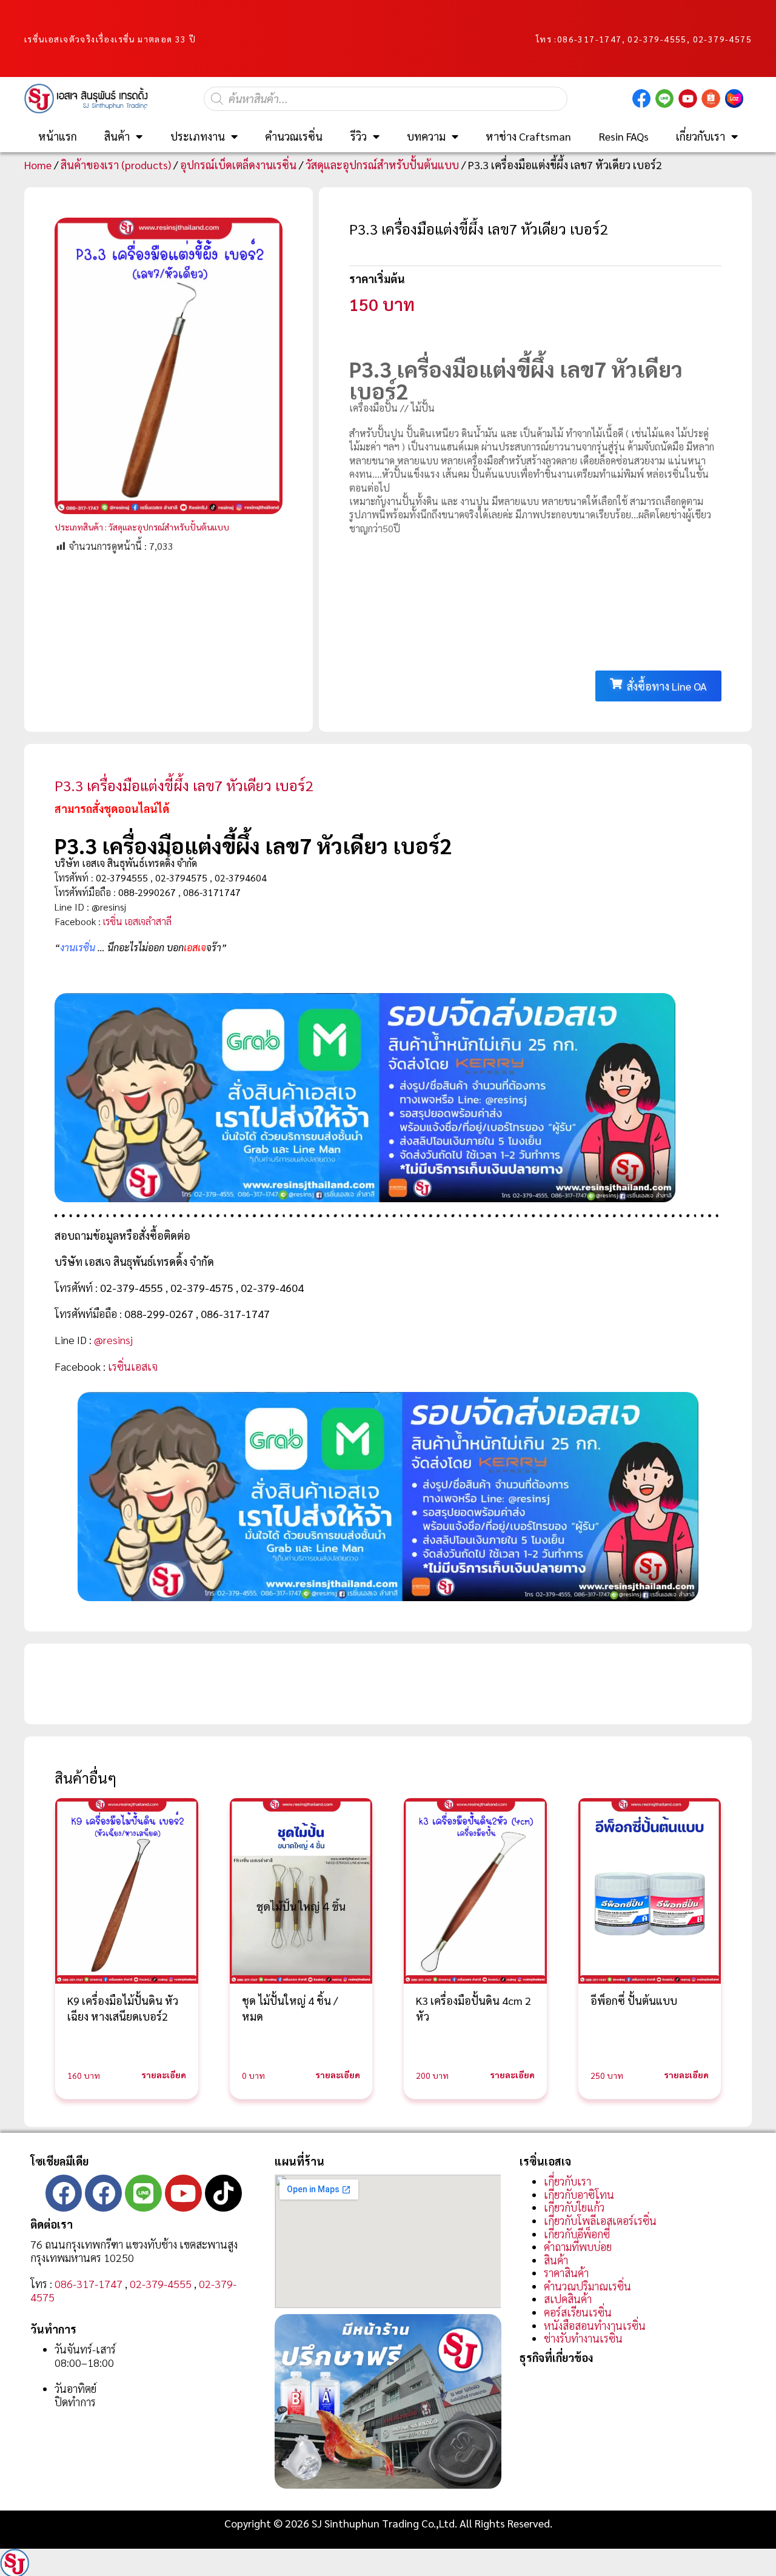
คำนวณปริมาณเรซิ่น (587, 2286)
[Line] (143, 2193)
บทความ (426, 136)
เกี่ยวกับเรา (701, 136)
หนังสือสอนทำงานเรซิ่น (595, 2325)
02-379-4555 (161, 2283)
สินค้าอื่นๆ (85, 1778)
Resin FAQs (624, 136)
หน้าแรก (58, 136)
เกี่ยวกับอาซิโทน (579, 2194)
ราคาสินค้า (566, 2273)
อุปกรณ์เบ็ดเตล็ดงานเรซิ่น (238, 165)
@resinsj (113, 1340)
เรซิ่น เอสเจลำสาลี (137, 921)
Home (38, 165)
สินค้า (117, 136)
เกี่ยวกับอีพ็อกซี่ (577, 2234)
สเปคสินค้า (568, 2299)
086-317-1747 (590, 39)
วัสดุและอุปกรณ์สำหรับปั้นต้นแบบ (382, 165)
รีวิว (359, 136)
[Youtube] (183, 2193)
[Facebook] (64, 2193)
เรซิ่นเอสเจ (133, 1366)
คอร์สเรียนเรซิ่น (578, 2312)
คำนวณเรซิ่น (294, 136)
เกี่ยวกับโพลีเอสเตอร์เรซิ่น (600, 2220)
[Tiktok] (223, 2193)
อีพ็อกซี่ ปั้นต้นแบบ (634, 2000)
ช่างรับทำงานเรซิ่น (583, 2338)
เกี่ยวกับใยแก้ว (574, 2207)
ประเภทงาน (198, 136)
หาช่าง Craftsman (528, 136)
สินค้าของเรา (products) (116, 165)
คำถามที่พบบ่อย (578, 2246)
